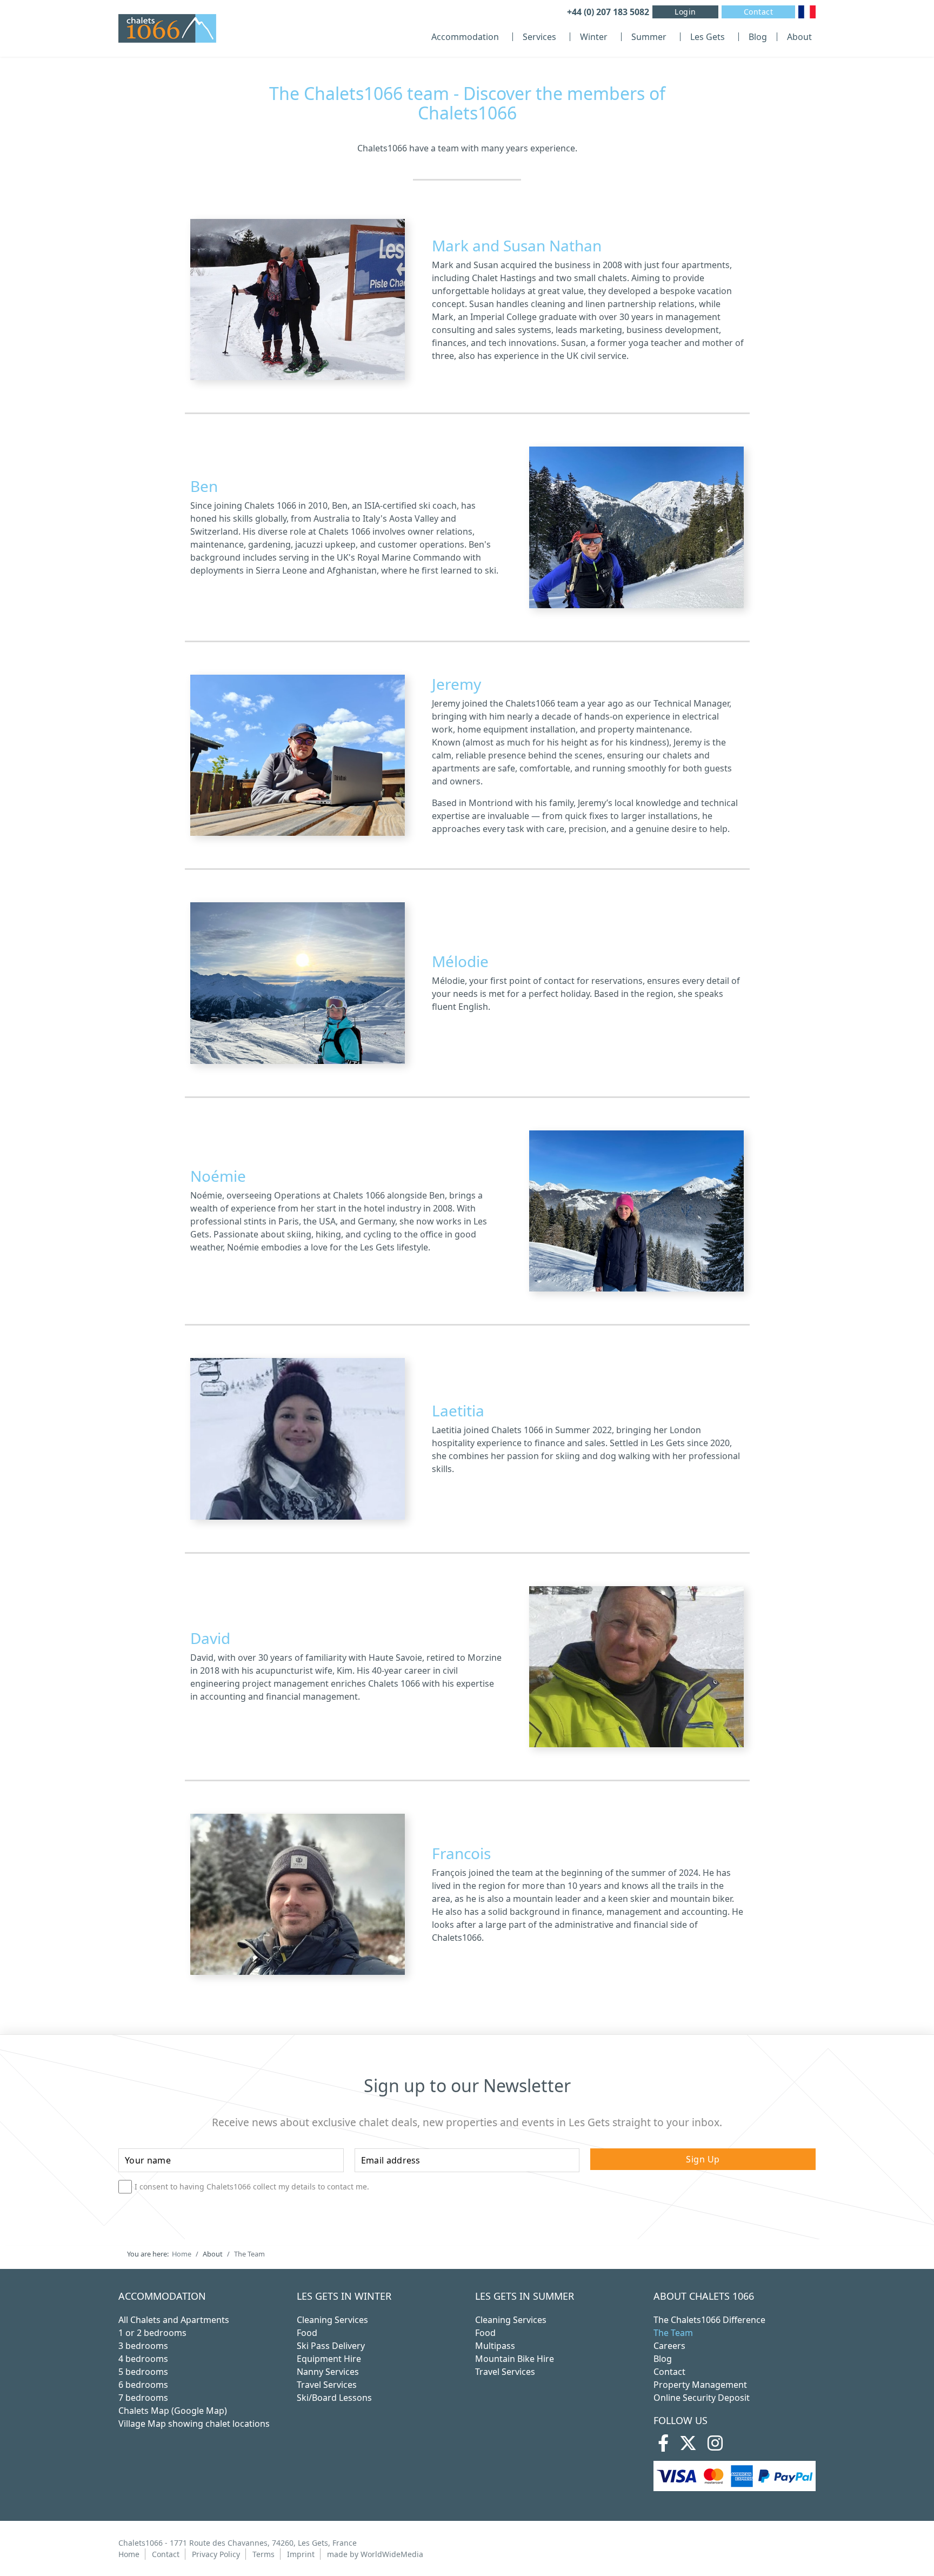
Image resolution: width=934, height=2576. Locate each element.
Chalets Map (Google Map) (173, 2411)
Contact (759, 12)
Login (685, 12)
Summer (649, 37)
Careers (669, 2346)
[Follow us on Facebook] (663, 2446)
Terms (263, 2554)
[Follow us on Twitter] (688, 2446)
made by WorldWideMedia (375, 2554)
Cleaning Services (332, 2320)
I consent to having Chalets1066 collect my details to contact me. (252, 2187)
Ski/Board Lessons (334, 2398)
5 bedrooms (143, 2372)
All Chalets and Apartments (174, 2320)
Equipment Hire (329, 2359)
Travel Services (327, 2385)
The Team (673, 2333)
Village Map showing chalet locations (194, 2424)
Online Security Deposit (702, 2398)
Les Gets (708, 37)
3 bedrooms (143, 2346)
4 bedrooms (143, 2359)
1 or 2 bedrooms (152, 2333)
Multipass (495, 2346)
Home (129, 2554)
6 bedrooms (143, 2385)
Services (539, 37)
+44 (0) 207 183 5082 (608, 12)
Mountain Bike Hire (515, 2359)
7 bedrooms (143, 2398)
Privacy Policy (216, 2554)
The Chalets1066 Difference (709, 2320)
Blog (758, 37)
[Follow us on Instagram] (715, 2446)
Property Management (700, 2385)
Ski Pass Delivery (331, 2346)
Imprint (301, 2554)
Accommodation (465, 37)
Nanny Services (328, 2372)
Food (307, 2333)
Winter (594, 37)
